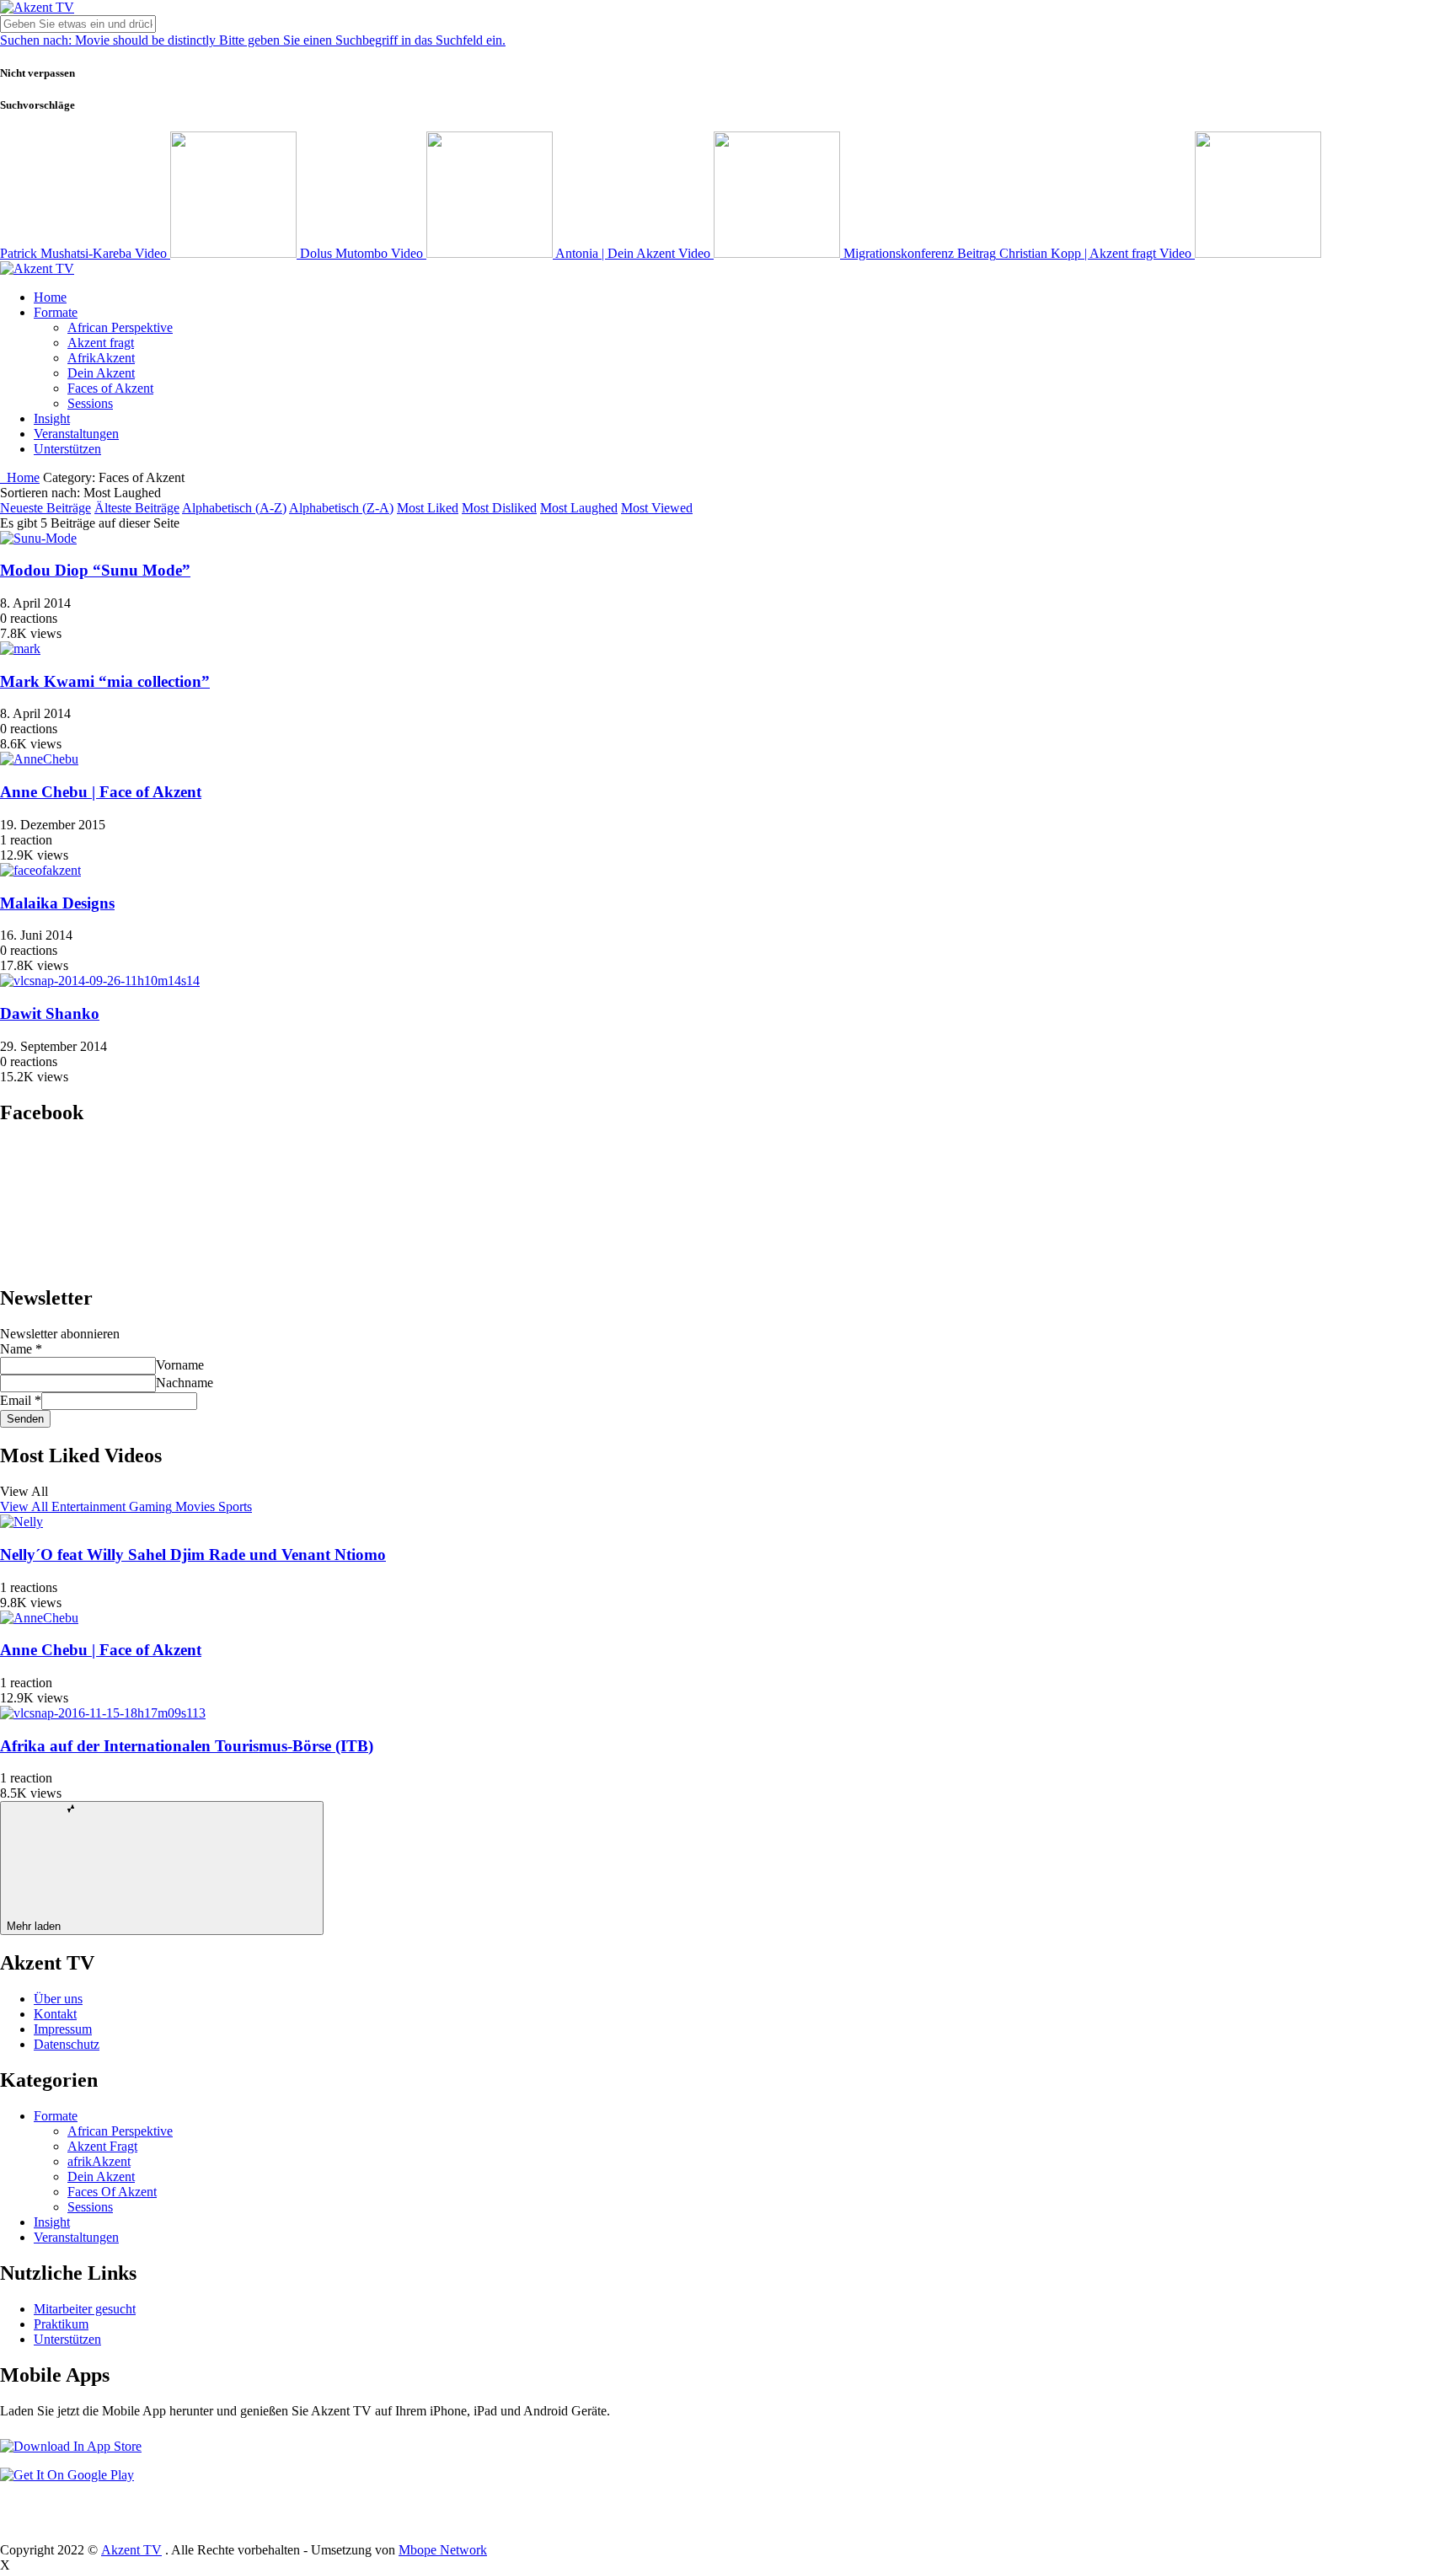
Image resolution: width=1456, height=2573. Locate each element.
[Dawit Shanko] (100, 981)
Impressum (63, 2029)
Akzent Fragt (102, 2146)
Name (21, 1349)
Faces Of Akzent (112, 2192)
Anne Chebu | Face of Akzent (101, 792)
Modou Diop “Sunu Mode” (95, 570)
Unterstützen (67, 449)
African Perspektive (120, 327)
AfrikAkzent (101, 358)
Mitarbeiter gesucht (85, 2309)
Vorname (180, 1365)
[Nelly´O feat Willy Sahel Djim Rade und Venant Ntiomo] (21, 1522)
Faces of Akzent (110, 388)
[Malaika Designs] (40, 870)
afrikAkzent (99, 2161)
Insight (52, 418)
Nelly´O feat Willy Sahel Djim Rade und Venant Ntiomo (193, 1555)
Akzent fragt (101, 343)
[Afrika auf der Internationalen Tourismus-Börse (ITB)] (103, 1713)
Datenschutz (67, 2044)
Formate (56, 312)
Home (50, 297)
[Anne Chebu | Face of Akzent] (39, 759)
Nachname (185, 1383)
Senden (25, 1419)
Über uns (58, 1999)
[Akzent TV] (37, 7)
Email (21, 1400)
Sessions (90, 403)
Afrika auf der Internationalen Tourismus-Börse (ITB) (187, 1746)
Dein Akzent (101, 373)
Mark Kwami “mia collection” (105, 681)
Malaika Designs (57, 903)
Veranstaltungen (76, 434)
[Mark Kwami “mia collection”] (20, 649)
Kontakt (55, 2014)
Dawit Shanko (50, 1013)
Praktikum (61, 2324)
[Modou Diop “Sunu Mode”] (38, 538)
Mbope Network (443, 2550)
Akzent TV (131, 2550)
